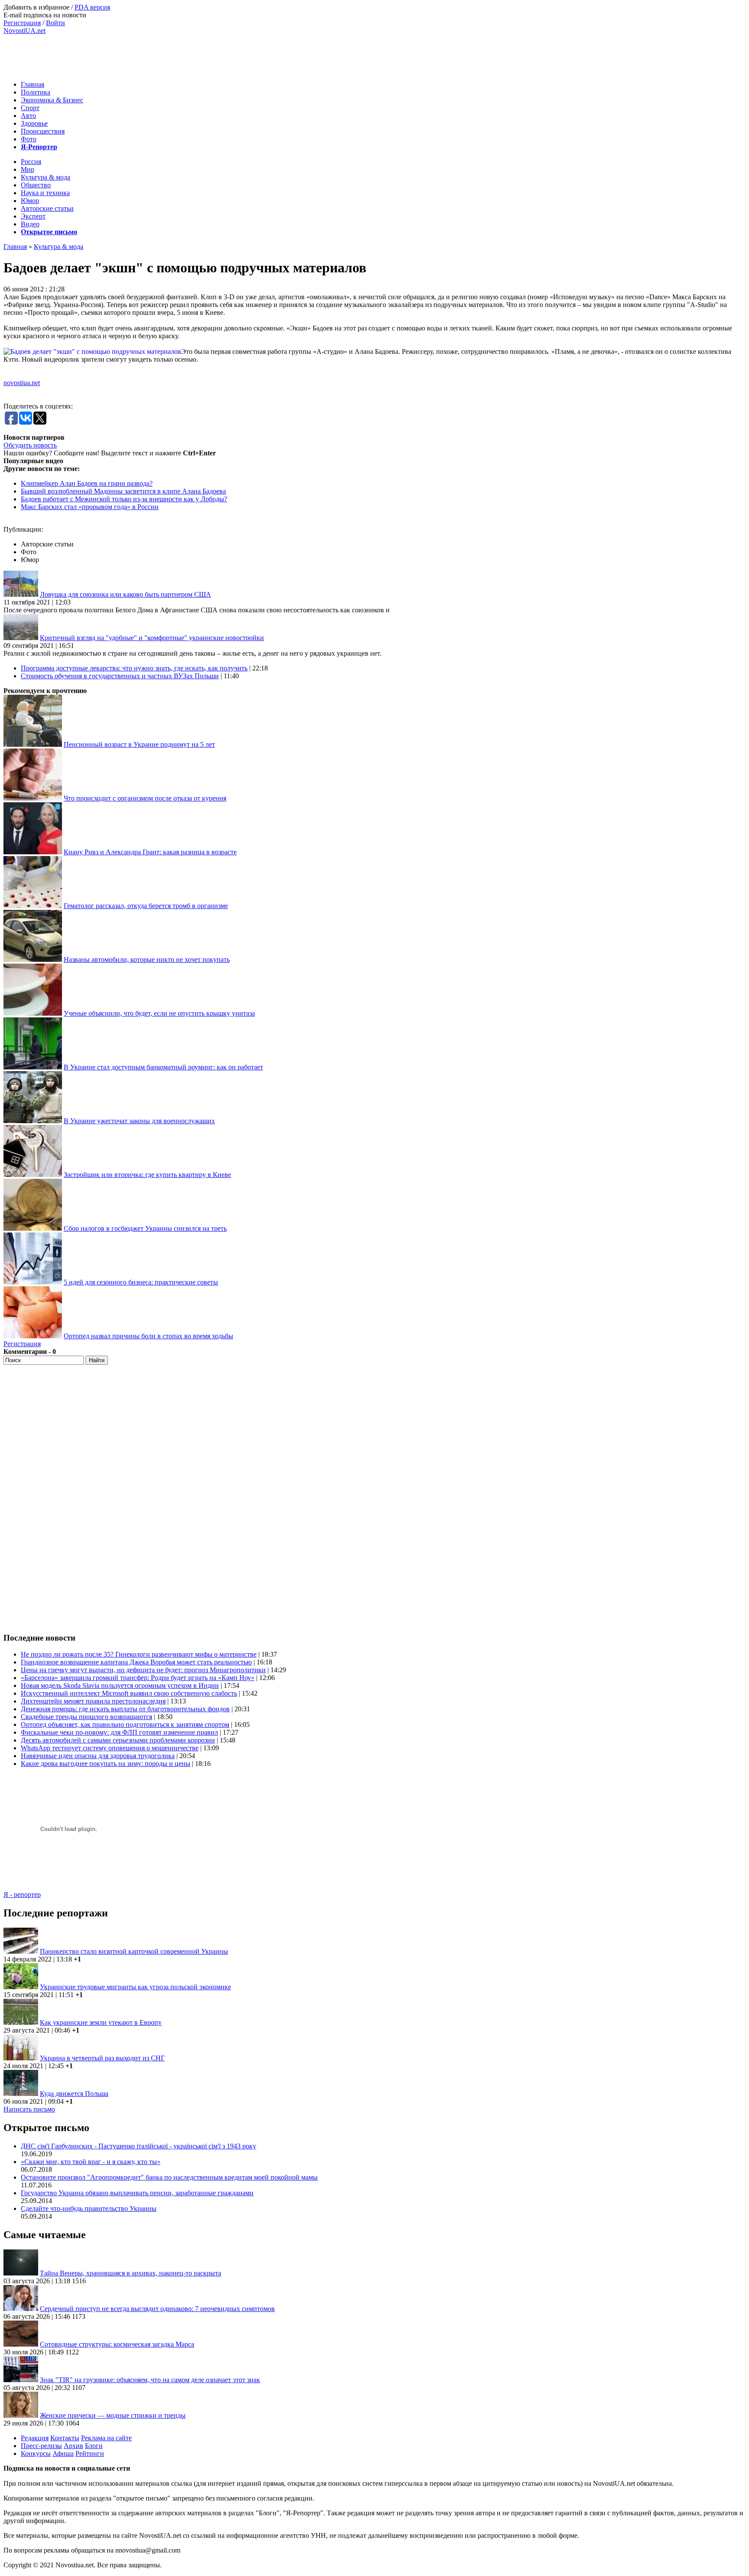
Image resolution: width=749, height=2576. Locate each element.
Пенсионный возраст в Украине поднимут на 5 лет (139, 744)
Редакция (35, 2438)
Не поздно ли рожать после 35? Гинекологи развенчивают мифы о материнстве (139, 1654)
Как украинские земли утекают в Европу (101, 2022)
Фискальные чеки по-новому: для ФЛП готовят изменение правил (119, 1732)
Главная (33, 84)
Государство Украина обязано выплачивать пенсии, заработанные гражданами (137, 2193)
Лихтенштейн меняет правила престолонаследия (93, 1701)
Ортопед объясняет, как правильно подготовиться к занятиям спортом (125, 1724)
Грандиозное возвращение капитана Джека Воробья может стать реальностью (136, 1662)
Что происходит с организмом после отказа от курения (145, 798)
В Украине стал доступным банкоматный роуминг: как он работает (163, 1067)
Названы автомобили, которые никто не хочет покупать (147, 959)
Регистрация (22, 23)
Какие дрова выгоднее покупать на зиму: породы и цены (106, 1764)
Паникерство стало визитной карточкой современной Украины (134, 1951)
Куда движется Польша (74, 2094)
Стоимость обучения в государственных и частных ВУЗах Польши (120, 676)
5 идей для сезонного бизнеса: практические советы (141, 1282)
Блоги (94, 2446)
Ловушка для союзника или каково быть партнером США (125, 594)
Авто (28, 116)
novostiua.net (22, 383)
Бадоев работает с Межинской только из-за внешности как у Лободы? (124, 499)
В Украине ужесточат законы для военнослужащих (139, 1121)
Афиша (63, 2453)
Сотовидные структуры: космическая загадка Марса (117, 2344)
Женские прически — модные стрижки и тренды (113, 2415)
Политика (36, 92)
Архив (73, 2446)
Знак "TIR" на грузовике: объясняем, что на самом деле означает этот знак (150, 2380)
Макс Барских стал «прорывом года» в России (90, 507)
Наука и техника (45, 193)
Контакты (65, 2438)
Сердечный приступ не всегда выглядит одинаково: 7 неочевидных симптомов (157, 2309)
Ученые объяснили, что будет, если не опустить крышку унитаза (159, 1013)
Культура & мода (46, 177)
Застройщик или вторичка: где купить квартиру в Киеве (147, 1175)
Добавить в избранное (36, 7)
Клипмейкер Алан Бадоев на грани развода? (87, 483)
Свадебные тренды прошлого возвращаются (86, 1717)
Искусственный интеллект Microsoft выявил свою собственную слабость (129, 1693)
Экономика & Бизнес (52, 100)
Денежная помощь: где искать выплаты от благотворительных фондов (125, 1709)
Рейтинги (90, 2453)
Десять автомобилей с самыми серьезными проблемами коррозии (118, 1740)
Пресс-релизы (41, 2446)
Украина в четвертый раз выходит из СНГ (102, 2058)
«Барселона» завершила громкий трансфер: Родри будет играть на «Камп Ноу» (138, 1678)
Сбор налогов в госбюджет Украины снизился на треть (145, 1228)
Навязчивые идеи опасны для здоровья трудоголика (98, 1756)
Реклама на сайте (106, 2438)
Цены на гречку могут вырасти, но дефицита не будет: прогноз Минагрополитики (143, 1670)
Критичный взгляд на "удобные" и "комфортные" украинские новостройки (152, 638)
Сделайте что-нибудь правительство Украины (89, 2208)
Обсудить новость (30, 445)
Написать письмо (29, 2109)
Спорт (30, 108)
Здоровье (34, 123)
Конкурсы (36, 2453)
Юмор (30, 201)
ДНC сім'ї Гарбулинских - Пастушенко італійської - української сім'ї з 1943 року (138, 2146)
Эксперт (33, 216)
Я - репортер (22, 1894)
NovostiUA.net (24, 31)
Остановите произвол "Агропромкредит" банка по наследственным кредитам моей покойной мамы (169, 2177)
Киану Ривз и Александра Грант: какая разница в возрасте (150, 852)
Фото (29, 139)
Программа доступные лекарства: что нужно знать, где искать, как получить (134, 668)
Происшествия (43, 131)
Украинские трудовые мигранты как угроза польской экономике (135, 1987)
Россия (31, 162)
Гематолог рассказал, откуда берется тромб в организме (146, 906)
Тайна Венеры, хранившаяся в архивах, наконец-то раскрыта (130, 2273)
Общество (36, 185)
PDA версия (92, 7)
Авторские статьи (47, 208)
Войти (55, 23)
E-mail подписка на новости (45, 15)
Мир (28, 169)
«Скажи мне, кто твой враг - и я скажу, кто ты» (91, 2162)
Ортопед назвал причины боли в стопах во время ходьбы (148, 1336)
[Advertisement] (161, 54)
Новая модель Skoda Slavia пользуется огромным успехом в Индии (120, 1685)
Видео (30, 224)
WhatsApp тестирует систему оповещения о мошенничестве (110, 1748)
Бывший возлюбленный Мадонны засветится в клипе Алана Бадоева (123, 491)
